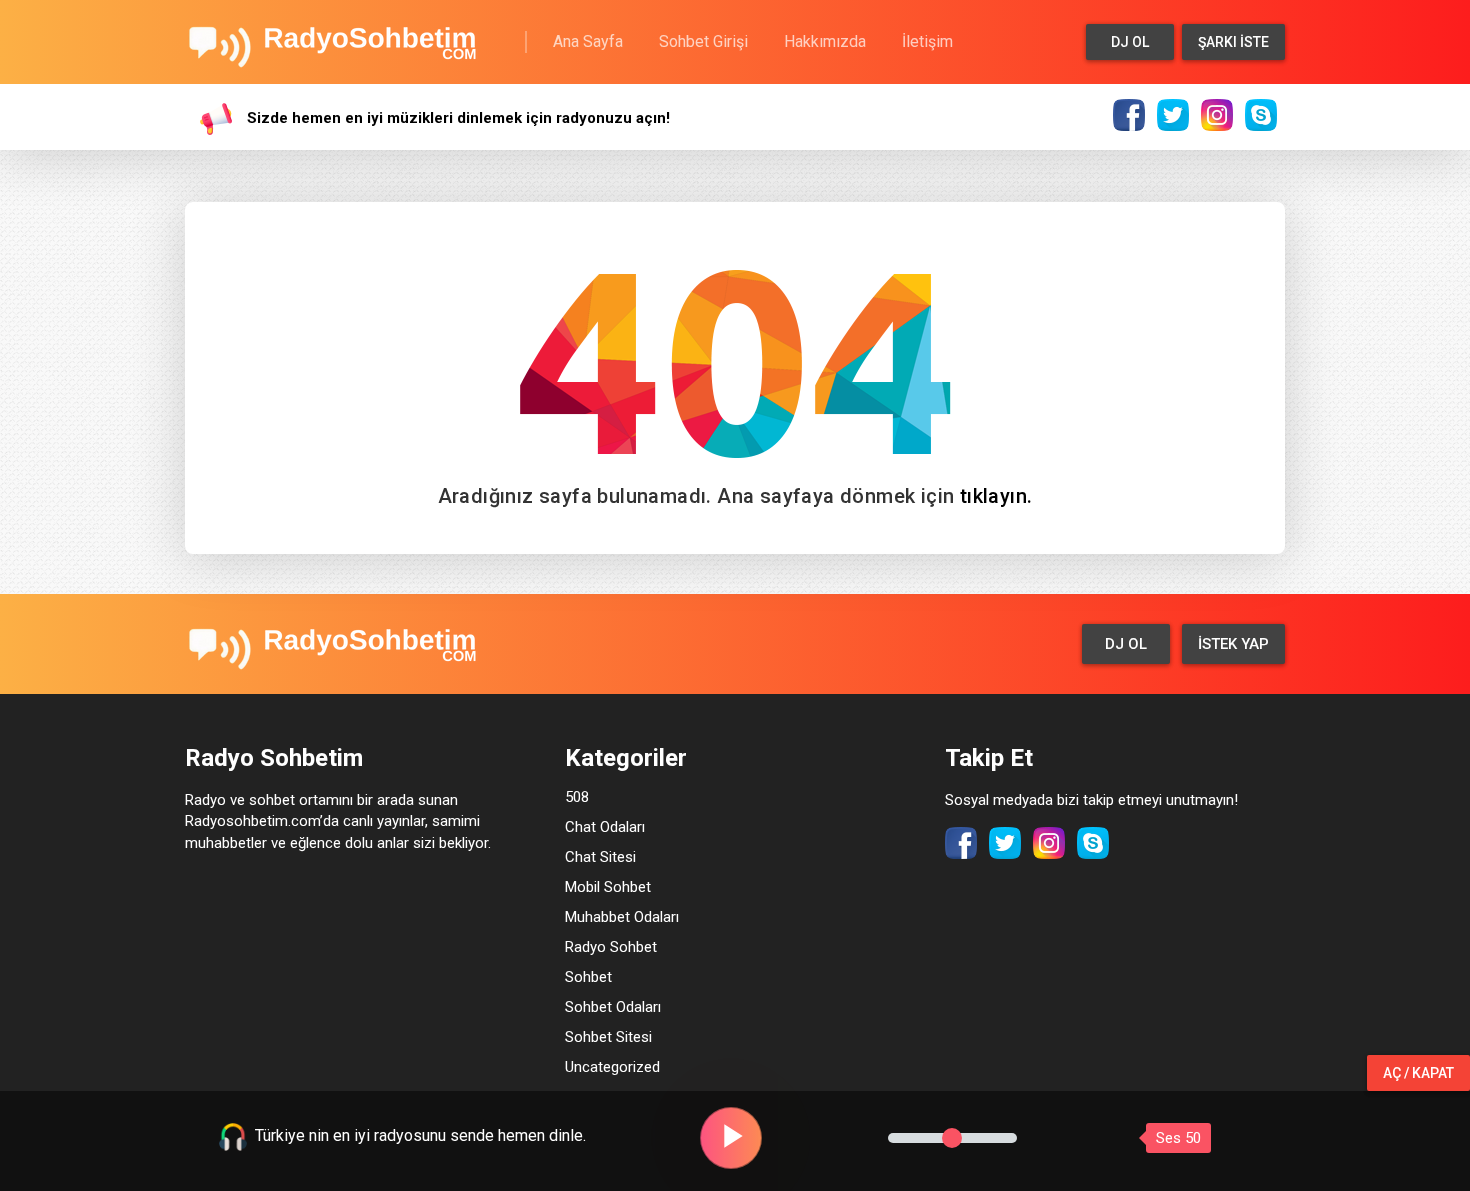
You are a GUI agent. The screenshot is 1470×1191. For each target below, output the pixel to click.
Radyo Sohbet (611, 947)
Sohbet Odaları (613, 1007)
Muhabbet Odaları (622, 917)
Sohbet (588, 977)
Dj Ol (1130, 42)
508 (577, 797)
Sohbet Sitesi (608, 1037)
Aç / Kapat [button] (1418, 1073)
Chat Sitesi (600, 857)
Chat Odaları (605, 827)
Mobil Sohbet (608, 887)
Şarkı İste (1233, 42)
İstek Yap (1233, 644)
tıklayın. (996, 496)
